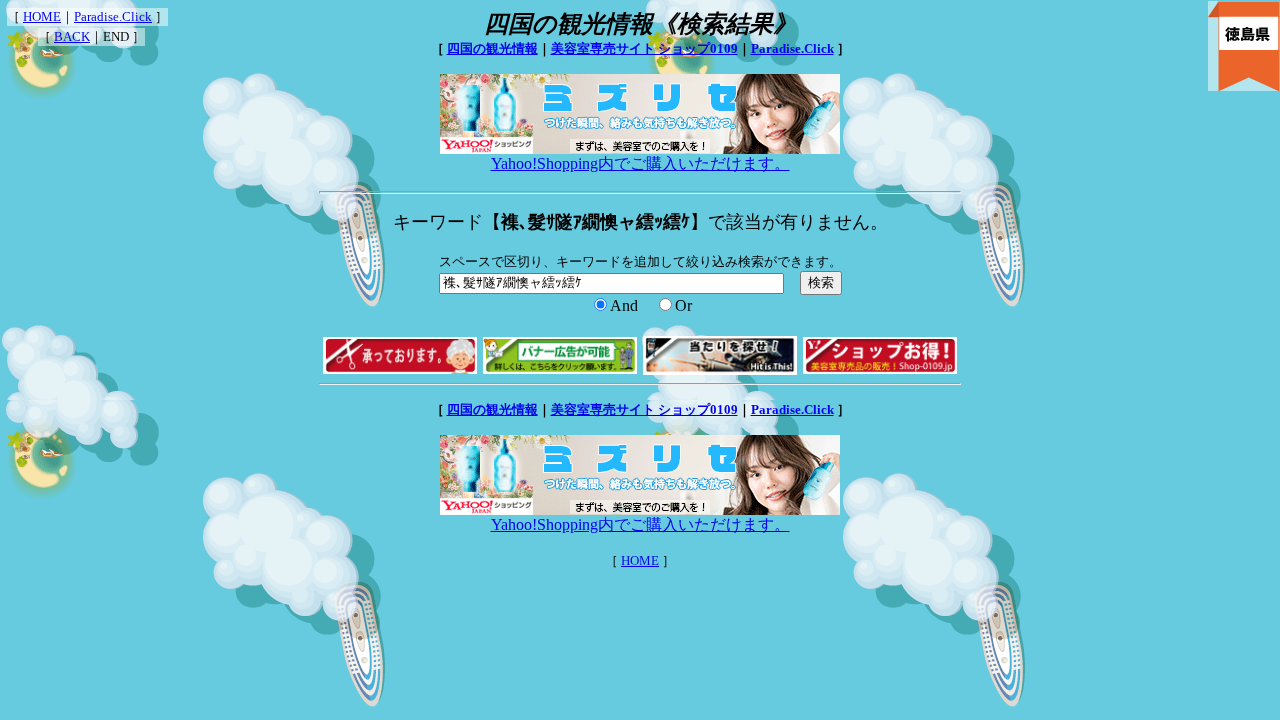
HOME (42, 16)
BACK (72, 36)
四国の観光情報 (492, 48)
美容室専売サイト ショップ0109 (644, 48)
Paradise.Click (113, 16)
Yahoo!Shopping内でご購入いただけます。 (640, 163)
